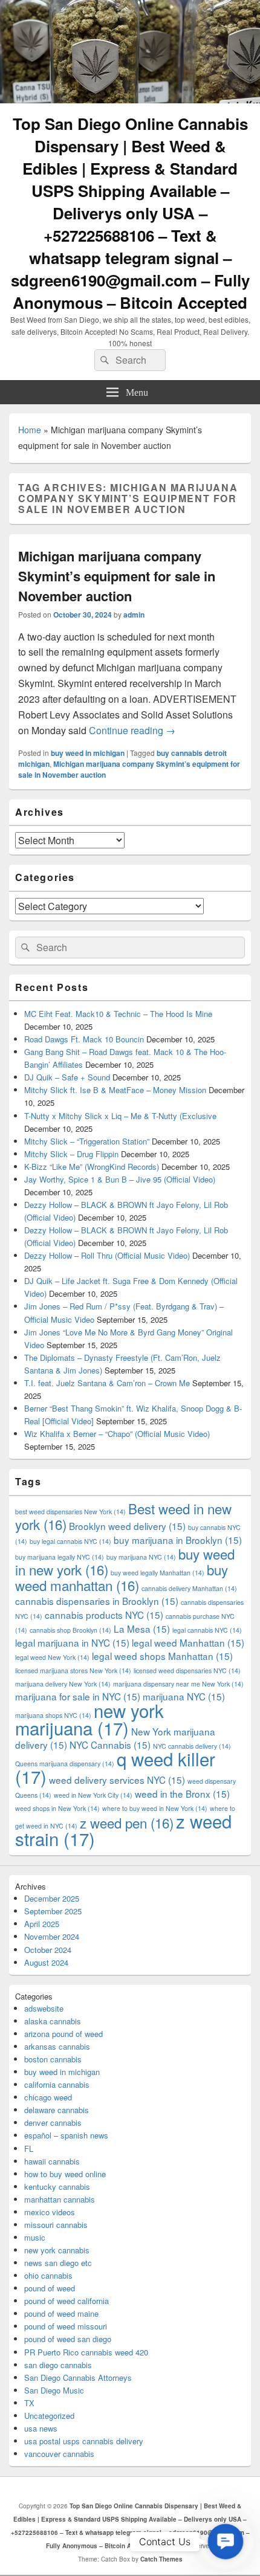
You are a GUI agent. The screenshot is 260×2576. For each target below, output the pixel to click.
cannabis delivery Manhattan (189, 1588)
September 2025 (53, 1911)
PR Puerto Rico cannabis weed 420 (86, 2352)
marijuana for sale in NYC (78, 1696)
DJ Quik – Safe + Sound (67, 1077)
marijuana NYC (184, 1696)
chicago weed (48, 2097)
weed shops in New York (57, 1808)
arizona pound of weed (63, 2034)
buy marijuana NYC (141, 1557)
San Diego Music (54, 2390)
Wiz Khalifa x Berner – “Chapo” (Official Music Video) (117, 1434)
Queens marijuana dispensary (65, 1764)
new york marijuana (89, 1719)
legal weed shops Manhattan (162, 1656)
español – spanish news (66, 2135)
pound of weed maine (61, 2313)
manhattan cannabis (60, 2199)
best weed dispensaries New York (70, 1512)
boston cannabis (53, 2059)
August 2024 (46, 1962)
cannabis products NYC (104, 1615)
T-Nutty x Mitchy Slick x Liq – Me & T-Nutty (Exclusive (120, 1116)
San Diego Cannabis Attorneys (78, 2377)
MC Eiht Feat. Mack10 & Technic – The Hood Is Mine (118, 1014)
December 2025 (52, 1898)
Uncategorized (49, 2416)
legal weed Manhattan (188, 1642)
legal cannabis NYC (207, 1630)
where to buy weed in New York (155, 1808)
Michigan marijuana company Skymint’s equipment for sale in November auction (117, 576)
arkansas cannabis (57, 2046)
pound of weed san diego (68, 2339)
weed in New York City (93, 1795)
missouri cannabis (56, 2225)
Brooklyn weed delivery (127, 1526)
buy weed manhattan (122, 1577)
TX (29, 2403)
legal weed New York (52, 1657)
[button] (226, 2542)
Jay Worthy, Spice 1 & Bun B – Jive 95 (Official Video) (120, 1179)
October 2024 (48, 1950)
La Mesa (142, 1629)
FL (29, 2148)
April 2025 (42, 1924)
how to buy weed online (65, 2174)
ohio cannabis (48, 2275)
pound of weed (50, 2288)
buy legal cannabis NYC (70, 1541)
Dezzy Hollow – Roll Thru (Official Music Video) (107, 1255)
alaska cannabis (53, 2021)
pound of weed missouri (66, 2326)
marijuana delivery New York (63, 1684)
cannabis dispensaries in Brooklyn (97, 1601)
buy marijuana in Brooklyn (178, 1540)
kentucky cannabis (57, 2187)
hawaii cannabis (52, 2161)
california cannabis (57, 2084)
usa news (41, 2428)
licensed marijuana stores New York (73, 1671)
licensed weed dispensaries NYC (187, 1671)
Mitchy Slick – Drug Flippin (71, 1154)
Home (30, 430)
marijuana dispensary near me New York (178, 1684)
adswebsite (44, 2008)
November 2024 (52, 1936)
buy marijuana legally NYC (60, 1557)
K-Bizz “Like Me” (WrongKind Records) (92, 1167)
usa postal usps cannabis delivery (84, 2441)
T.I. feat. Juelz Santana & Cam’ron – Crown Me (107, 1383)
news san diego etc (58, 2263)
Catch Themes (161, 2559)
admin (134, 615)
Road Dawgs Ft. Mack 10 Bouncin (84, 1039)
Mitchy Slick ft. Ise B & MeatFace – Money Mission (115, 1090)
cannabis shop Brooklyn (70, 1630)
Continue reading (132, 730)
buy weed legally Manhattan (158, 1573)
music (35, 2237)
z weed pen (127, 1822)
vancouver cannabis (59, 2454)
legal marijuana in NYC (72, 1642)
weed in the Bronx (182, 1793)
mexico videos (50, 2212)
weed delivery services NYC (117, 1780)
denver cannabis (53, 2122)
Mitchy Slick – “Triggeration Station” (87, 1141)
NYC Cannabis (110, 1745)
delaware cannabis (57, 2110)
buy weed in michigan (88, 753)
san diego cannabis (58, 2365)
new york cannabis (57, 2250)
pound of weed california (67, 2301)
